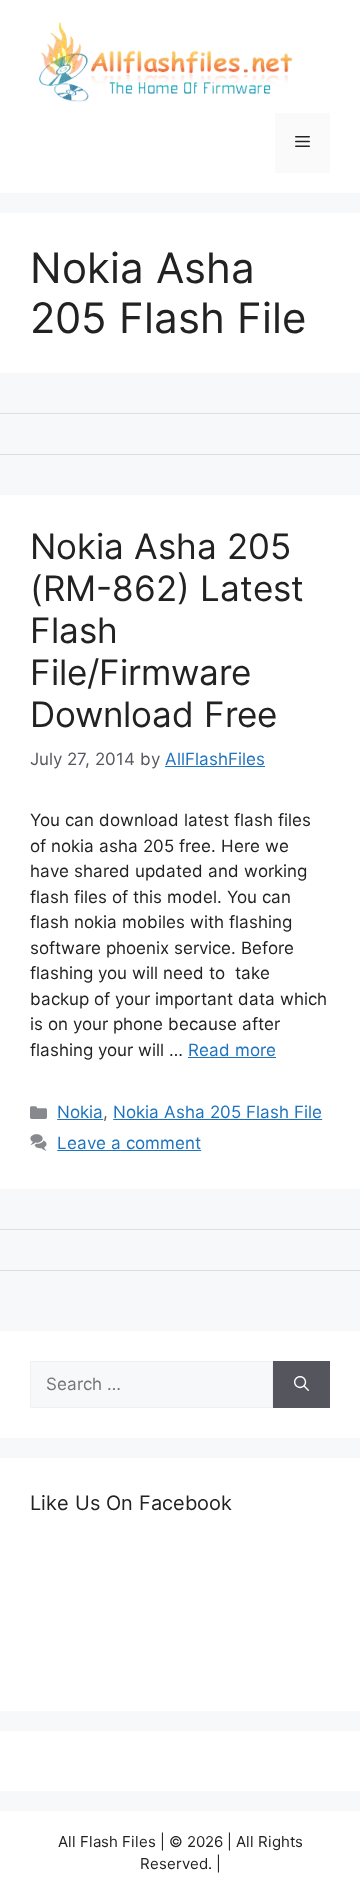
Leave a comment (129, 1143)
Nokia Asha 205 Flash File (217, 1112)
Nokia (80, 1112)
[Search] (301, 1385)
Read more (232, 1050)
